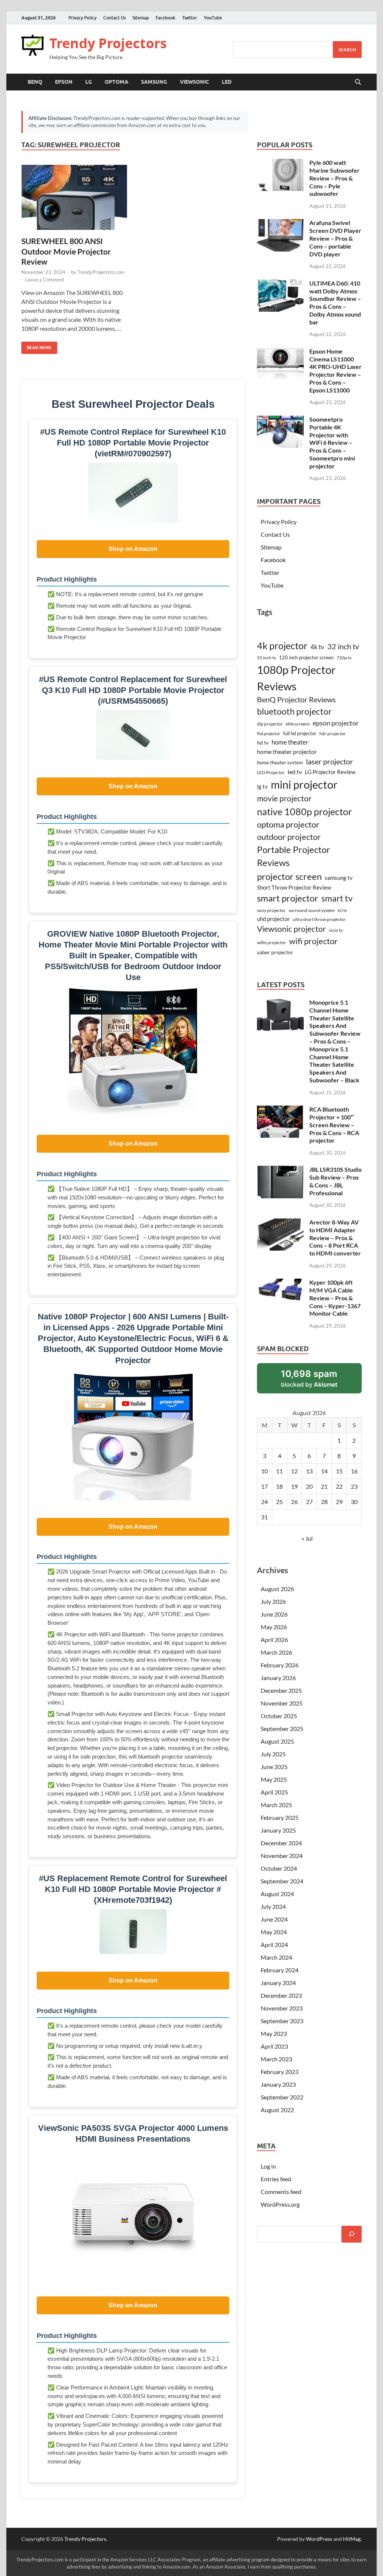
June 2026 (274, 1614)
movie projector (284, 798)
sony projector (271, 910)
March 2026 (276, 1652)
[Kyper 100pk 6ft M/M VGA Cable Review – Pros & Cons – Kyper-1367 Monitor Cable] (280, 1283)
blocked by (319, 1381)
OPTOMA (117, 82)
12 (294, 1471)
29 (339, 1502)
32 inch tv (343, 646)
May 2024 (274, 1932)
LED (227, 82)
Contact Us (114, 18)
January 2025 (278, 1830)
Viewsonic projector (291, 929)
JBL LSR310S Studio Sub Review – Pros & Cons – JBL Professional (335, 1181)
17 (264, 1486)
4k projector (282, 646)
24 (264, 1502)
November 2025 (282, 1703)
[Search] (352, 2234)
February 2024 (280, 1970)
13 (309, 1471)
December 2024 (281, 1843)
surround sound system (312, 910)
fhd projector (269, 734)
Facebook (166, 18)
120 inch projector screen (306, 657)
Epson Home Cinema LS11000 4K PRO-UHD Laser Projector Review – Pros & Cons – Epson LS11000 (335, 371)
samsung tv (339, 878)
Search (347, 50)
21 (324, 1486)
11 (279, 1471)
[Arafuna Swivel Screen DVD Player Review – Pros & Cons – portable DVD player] (280, 223)
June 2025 (274, 1767)
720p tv (344, 658)
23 (354, 1486)
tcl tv (342, 910)
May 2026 (274, 1627)
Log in (268, 2166)
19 (294, 1486)
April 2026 (274, 1640)
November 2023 (282, 2008)
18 (279, 1486)
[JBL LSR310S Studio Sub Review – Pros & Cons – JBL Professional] (280, 1170)
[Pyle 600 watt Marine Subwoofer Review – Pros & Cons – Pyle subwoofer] (280, 163)
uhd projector (273, 919)
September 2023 (282, 2021)
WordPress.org (280, 2204)
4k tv (317, 647)
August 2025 (277, 1741)
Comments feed (281, 2192)
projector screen (289, 876)
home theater (290, 742)
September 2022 (282, 2097)
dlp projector (270, 724)
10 (264, 1471)
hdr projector (333, 734)
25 (279, 1502)
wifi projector (313, 941)
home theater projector (287, 751)
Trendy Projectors (108, 43)
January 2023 (278, 2084)
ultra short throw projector (319, 919)
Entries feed (276, 2179)
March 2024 (276, 1957)
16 (354, 1471)
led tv (295, 772)
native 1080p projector (304, 812)
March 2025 (276, 1805)
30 (354, 1502)
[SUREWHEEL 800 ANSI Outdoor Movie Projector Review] (74, 198)
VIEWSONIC (194, 82)
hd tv (263, 742)
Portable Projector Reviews (294, 856)
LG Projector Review (330, 772)
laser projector (330, 761)
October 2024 (279, 1868)
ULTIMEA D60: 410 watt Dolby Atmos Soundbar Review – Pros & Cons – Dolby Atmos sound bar (335, 303)
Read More (36, 346)
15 (339, 1471)
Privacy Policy (82, 18)
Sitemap (141, 18)
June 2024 (274, 1919)
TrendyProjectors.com (101, 272)
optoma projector (288, 824)
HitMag (352, 2539)
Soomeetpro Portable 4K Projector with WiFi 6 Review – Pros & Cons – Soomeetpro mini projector (332, 443)
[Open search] (358, 82)
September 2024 (282, 1881)
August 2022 (277, 2110)
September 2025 (282, 1728)
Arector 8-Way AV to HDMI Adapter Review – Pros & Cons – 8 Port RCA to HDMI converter (335, 1238)
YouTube (213, 18)
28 (324, 1502)
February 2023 (280, 2072)
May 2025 (274, 1779)
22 (339, 1486)
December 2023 (281, 1995)
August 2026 (277, 1589)
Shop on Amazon (133, 549)
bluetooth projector (294, 711)
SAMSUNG (154, 82)
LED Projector (271, 772)
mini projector (304, 784)
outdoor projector (289, 837)
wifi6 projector (272, 942)
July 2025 (273, 1754)
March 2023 (276, 2059)
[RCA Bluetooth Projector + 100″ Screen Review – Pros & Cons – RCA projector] (280, 1110)
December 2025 (281, 1690)
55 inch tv (266, 658)
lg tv (262, 787)
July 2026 (273, 1601)
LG (89, 82)
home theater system (280, 762)
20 (309, 1486)
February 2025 (280, 1817)
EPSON (64, 82)
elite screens (298, 724)
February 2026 (280, 1665)
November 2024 (282, 1856)
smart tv (337, 898)
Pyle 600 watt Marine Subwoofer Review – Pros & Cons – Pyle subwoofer (335, 178)
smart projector (288, 898)
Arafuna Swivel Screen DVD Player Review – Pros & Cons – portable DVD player (335, 238)
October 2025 (279, 1716)
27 (309, 1502)
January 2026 (278, 1678)
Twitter (190, 18)
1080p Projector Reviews (296, 678)
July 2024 (273, 1906)
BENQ (35, 82)
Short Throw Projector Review (294, 887)
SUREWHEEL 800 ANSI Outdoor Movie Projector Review (66, 251)
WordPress (319, 2539)
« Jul (307, 1538)
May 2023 (274, 2033)
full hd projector (300, 733)
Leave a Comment (45, 280)
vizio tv (336, 930)
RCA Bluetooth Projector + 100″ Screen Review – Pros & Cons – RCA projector (334, 1125)
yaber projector (275, 952)
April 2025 (274, 1792)
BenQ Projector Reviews (296, 699)
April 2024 (274, 1945)
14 (324, 1471)
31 (264, 1517)
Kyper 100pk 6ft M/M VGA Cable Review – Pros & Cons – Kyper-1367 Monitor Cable (335, 1298)
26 (294, 1502)
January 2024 (278, 1983)
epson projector (336, 723)
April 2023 (274, 2046)
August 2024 (277, 1894)
